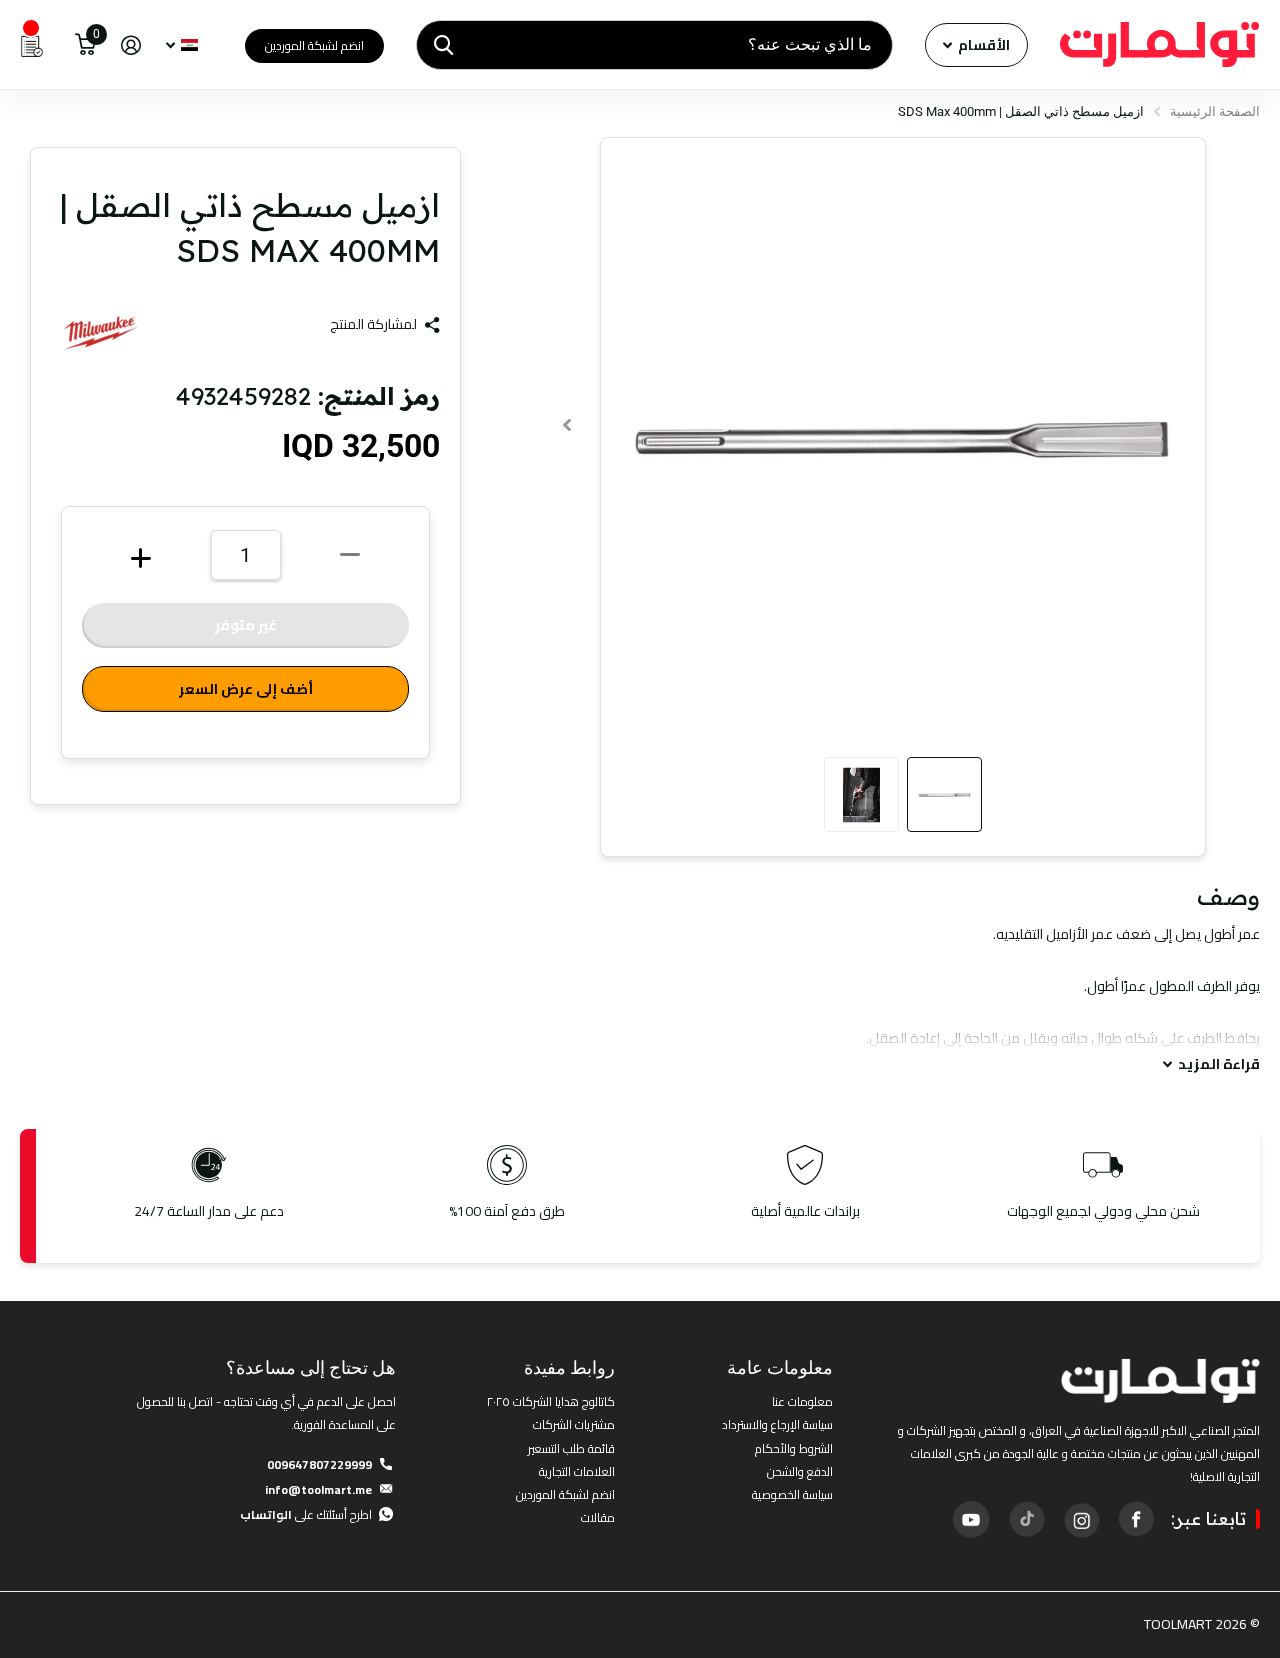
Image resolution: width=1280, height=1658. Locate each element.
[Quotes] (32, 45)
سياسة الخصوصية (792, 1494)
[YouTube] (971, 1519)
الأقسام (982, 45)
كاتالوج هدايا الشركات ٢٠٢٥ (551, 1401)
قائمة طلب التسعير (571, 1448)
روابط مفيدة (569, 1367)
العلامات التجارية (577, 1471)
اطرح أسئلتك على (306, 1514)
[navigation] (944, 794)
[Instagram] (1081, 1519)
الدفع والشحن (800, 1471)
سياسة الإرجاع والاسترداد (777, 1424)
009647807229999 (319, 1464)
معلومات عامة (780, 1367)
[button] (567, 424)
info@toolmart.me (318, 1489)
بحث (443, 45)
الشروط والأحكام (794, 1448)
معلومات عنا (802, 1401)
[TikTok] (1026, 1519)
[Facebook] (1136, 1519)
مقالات (598, 1517)
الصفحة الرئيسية (1215, 111)
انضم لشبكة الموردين (314, 45)
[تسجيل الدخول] (130, 45)
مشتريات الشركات (574, 1424)
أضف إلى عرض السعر (246, 689)
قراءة (1219, 1064)
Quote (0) (17, 432)
